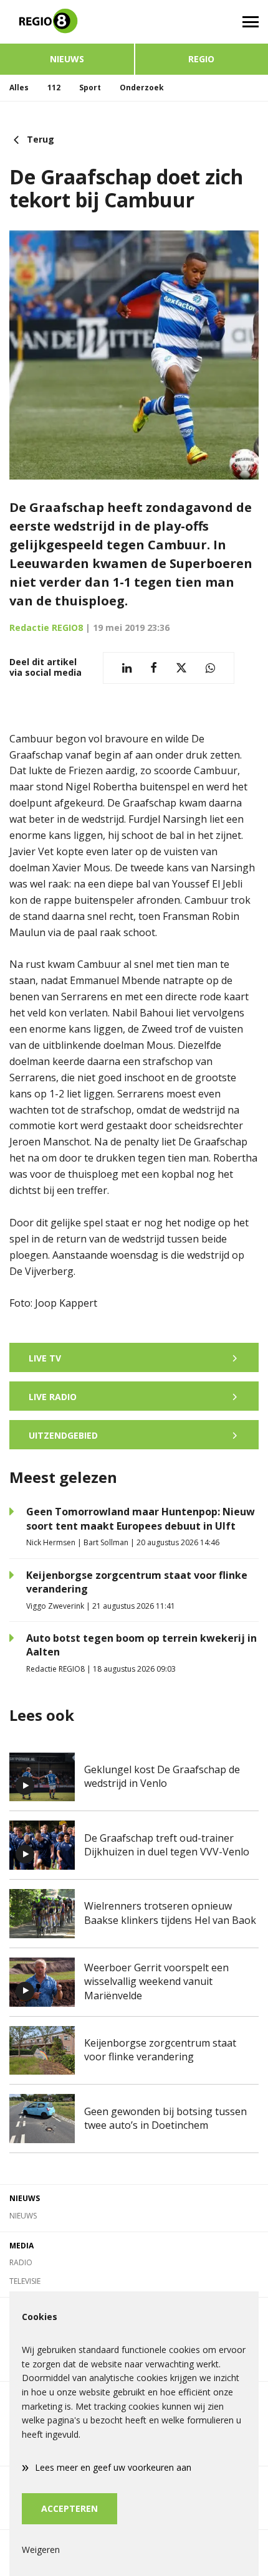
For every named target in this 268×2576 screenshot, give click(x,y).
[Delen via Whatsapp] (210, 668)
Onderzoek (142, 88)
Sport (90, 88)
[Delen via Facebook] (154, 668)
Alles (19, 88)
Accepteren (69, 2508)
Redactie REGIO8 (46, 627)
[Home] (67, 22)
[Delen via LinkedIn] (127, 668)
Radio (21, 2262)
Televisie (25, 2281)
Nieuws (67, 59)
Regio (201, 59)
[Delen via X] (181, 668)
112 (54, 88)
